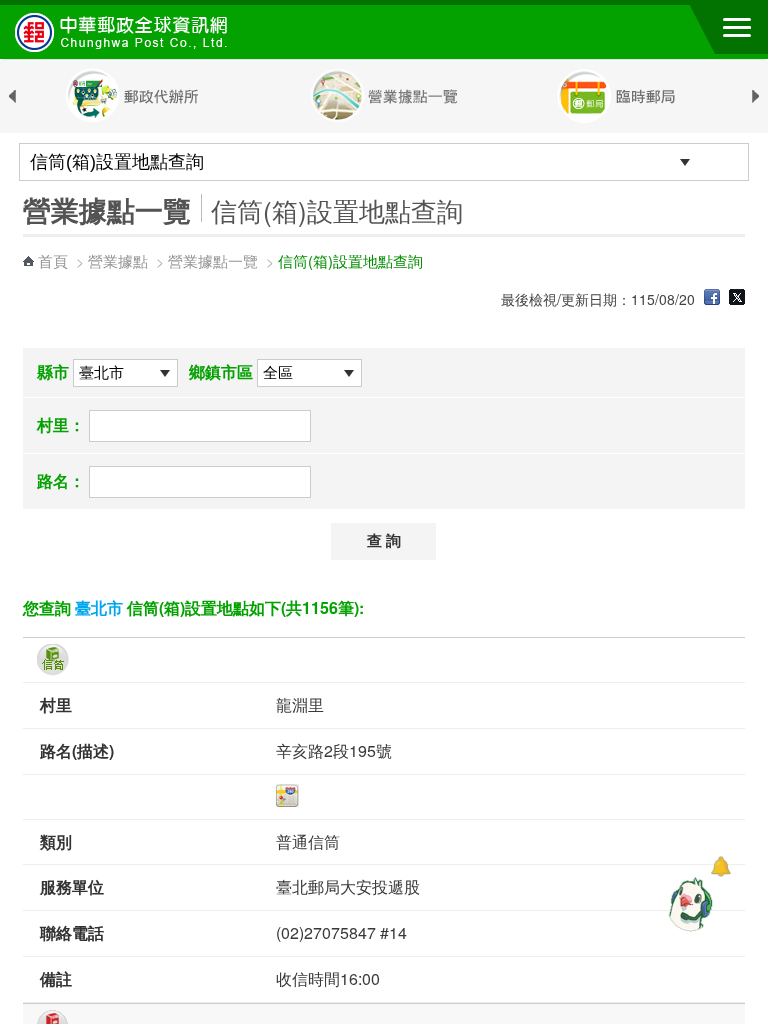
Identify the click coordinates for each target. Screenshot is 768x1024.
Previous (12, 97)
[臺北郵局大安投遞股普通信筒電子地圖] (510, 795)
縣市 (53, 371)
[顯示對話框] (720, 866)
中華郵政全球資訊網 (125, 32)
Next (756, 97)
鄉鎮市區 (221, 371)
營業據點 (118, 260)
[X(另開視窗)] (737, 299)
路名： (61, 480)
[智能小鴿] (688, 904)
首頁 (53, 260)
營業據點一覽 (213, 260)
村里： (61, 424)
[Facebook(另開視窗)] (712, 299)
